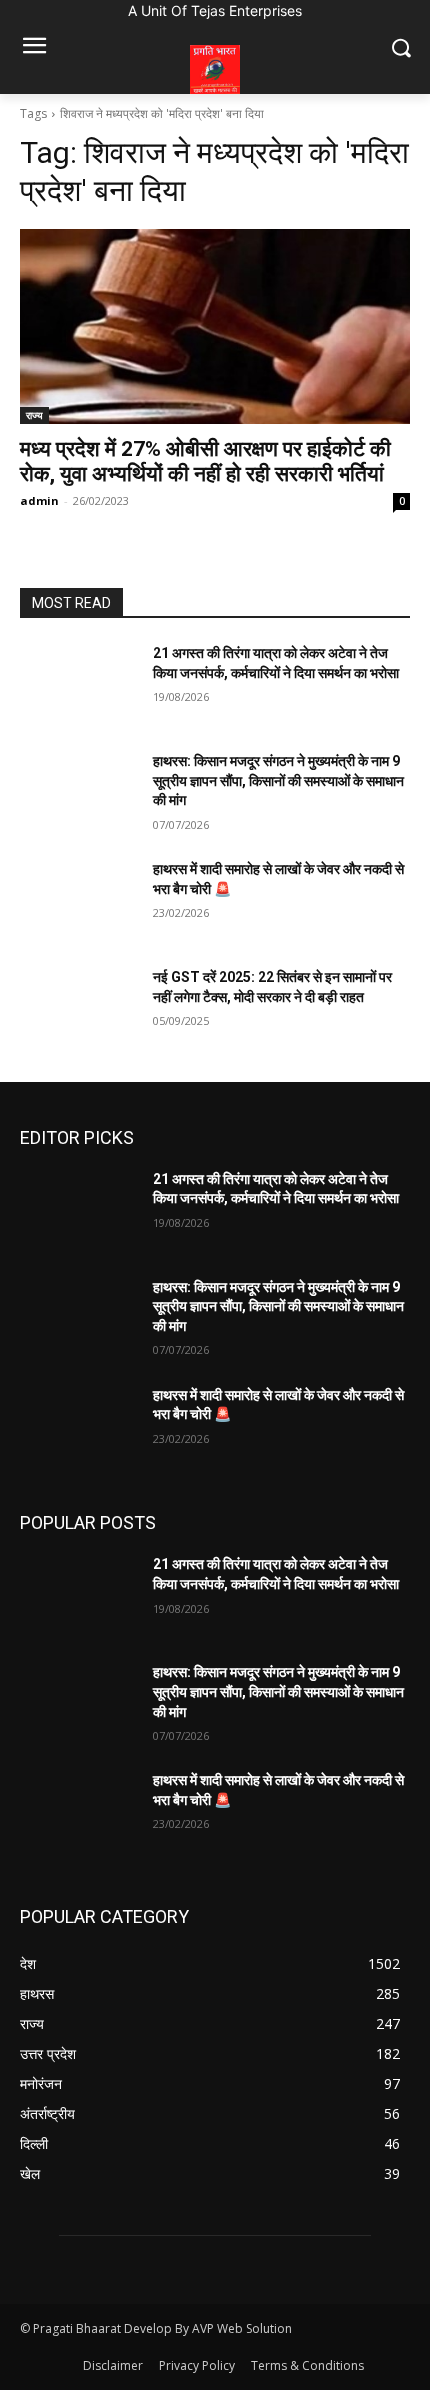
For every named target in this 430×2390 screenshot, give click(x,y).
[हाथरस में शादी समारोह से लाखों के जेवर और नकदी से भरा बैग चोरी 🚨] (78, 901)
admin (39, 500)
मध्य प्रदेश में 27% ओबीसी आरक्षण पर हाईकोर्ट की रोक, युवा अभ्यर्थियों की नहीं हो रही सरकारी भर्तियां (205, 461)
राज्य (34, 415)
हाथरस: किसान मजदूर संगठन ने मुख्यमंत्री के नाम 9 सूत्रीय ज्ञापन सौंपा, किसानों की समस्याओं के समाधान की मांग (278, 780)
